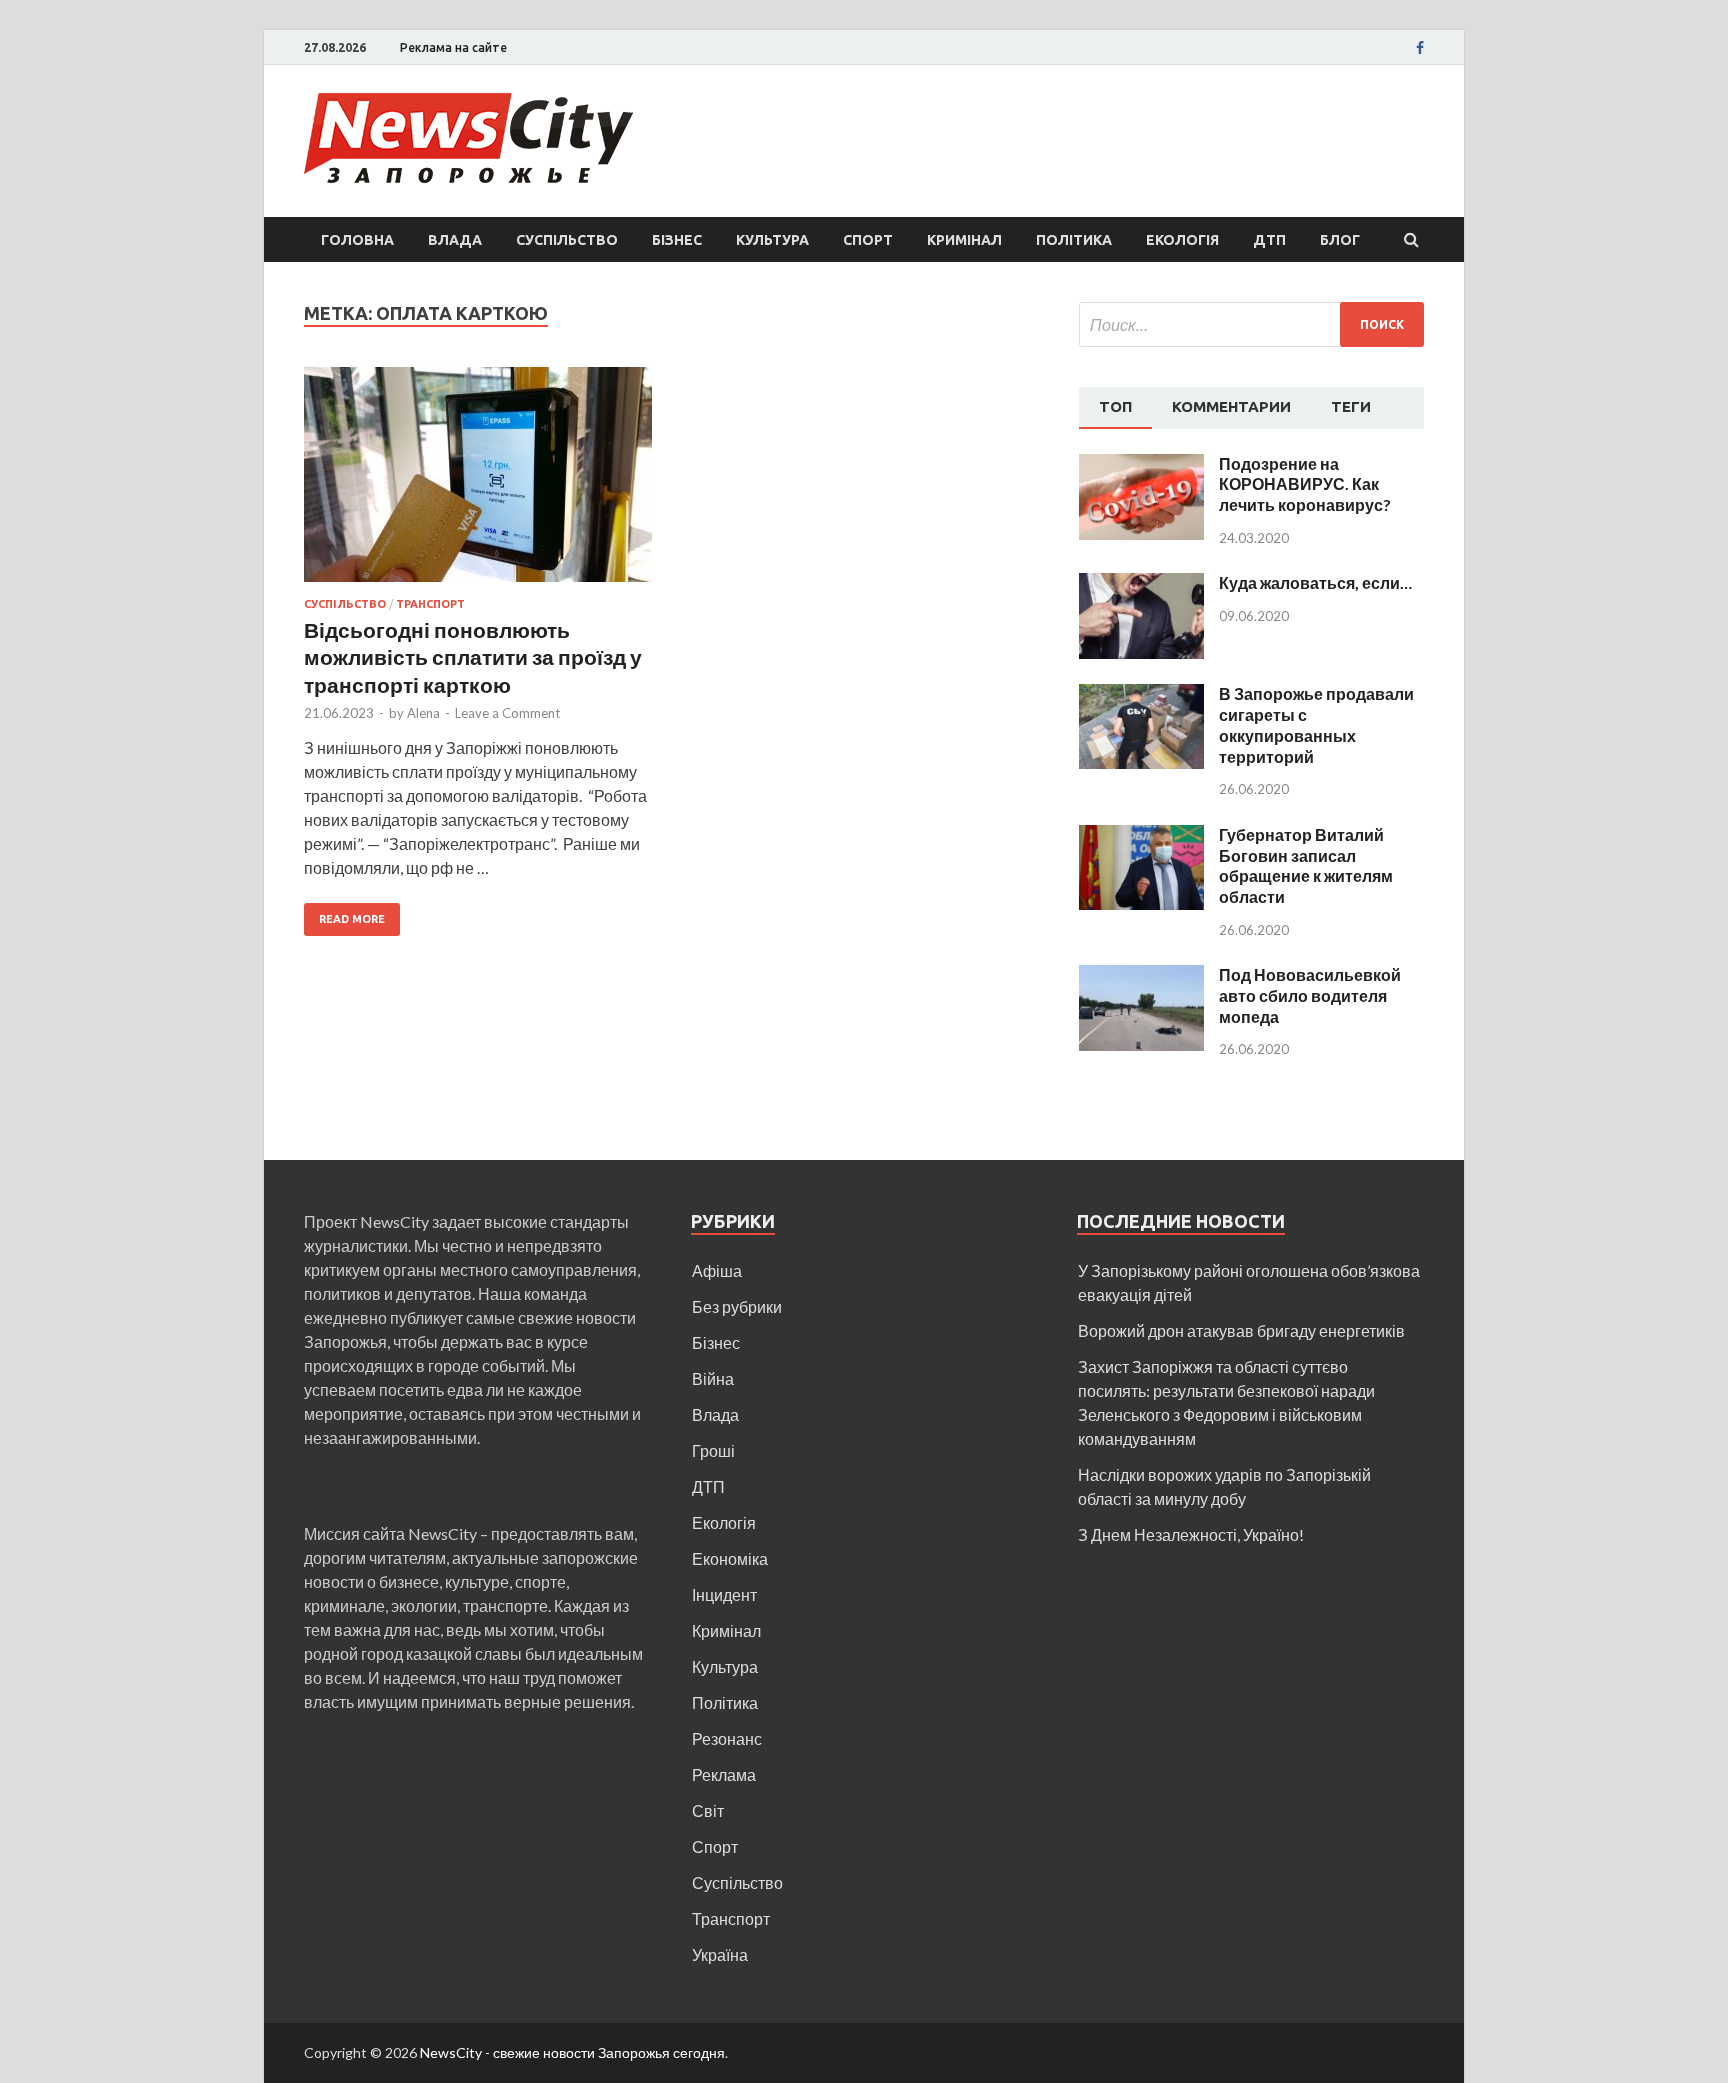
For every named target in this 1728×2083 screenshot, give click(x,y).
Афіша (717, 1270)
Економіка (730, 1558)
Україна (720, 1954)
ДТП (1269, 240)
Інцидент (724, 1594)
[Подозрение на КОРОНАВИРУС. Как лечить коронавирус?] (1141, 465)
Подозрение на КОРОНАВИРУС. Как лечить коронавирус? (1305, 484)
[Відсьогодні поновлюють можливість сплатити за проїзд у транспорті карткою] (478, 482)
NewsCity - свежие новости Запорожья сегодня (572, 2052)
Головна (357, 240)
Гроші (713, 1450)
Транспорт (430, 604)
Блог (1340, 240)
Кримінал (964, 240)
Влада (455, 240)
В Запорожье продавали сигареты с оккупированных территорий (1316, 724)
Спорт (868, 240)
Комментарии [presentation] (1231, 406)
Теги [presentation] (1351, 406)
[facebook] (1420, 48)
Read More (352, 919)
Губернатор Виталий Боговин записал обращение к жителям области (1306, 865)
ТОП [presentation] (1115, 406)
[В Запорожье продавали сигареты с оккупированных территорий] (1141, 695)
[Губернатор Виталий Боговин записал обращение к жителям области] (1141, 836)
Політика (1074, 240)
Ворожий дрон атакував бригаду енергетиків (1241, 1330)
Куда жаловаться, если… (1315, 582)
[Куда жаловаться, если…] (1141, 584)
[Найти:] (1251, 324)
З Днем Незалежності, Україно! (1191, 1534)
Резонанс (727, 1738)
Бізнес (677, 240)
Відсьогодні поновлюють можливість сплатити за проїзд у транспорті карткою (473, 657)
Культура (772, 240)
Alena (423, 713)
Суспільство (567, 240)
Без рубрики (737, 1306)
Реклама (724, 1774)
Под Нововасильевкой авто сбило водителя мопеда (1310, 995)
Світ (708, 1810)
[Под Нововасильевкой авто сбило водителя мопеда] (1141, 976)
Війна (713, 1378)
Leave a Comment (507, 713)
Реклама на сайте (453, 47)
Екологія (1182, 240)
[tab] (1115, 408)
